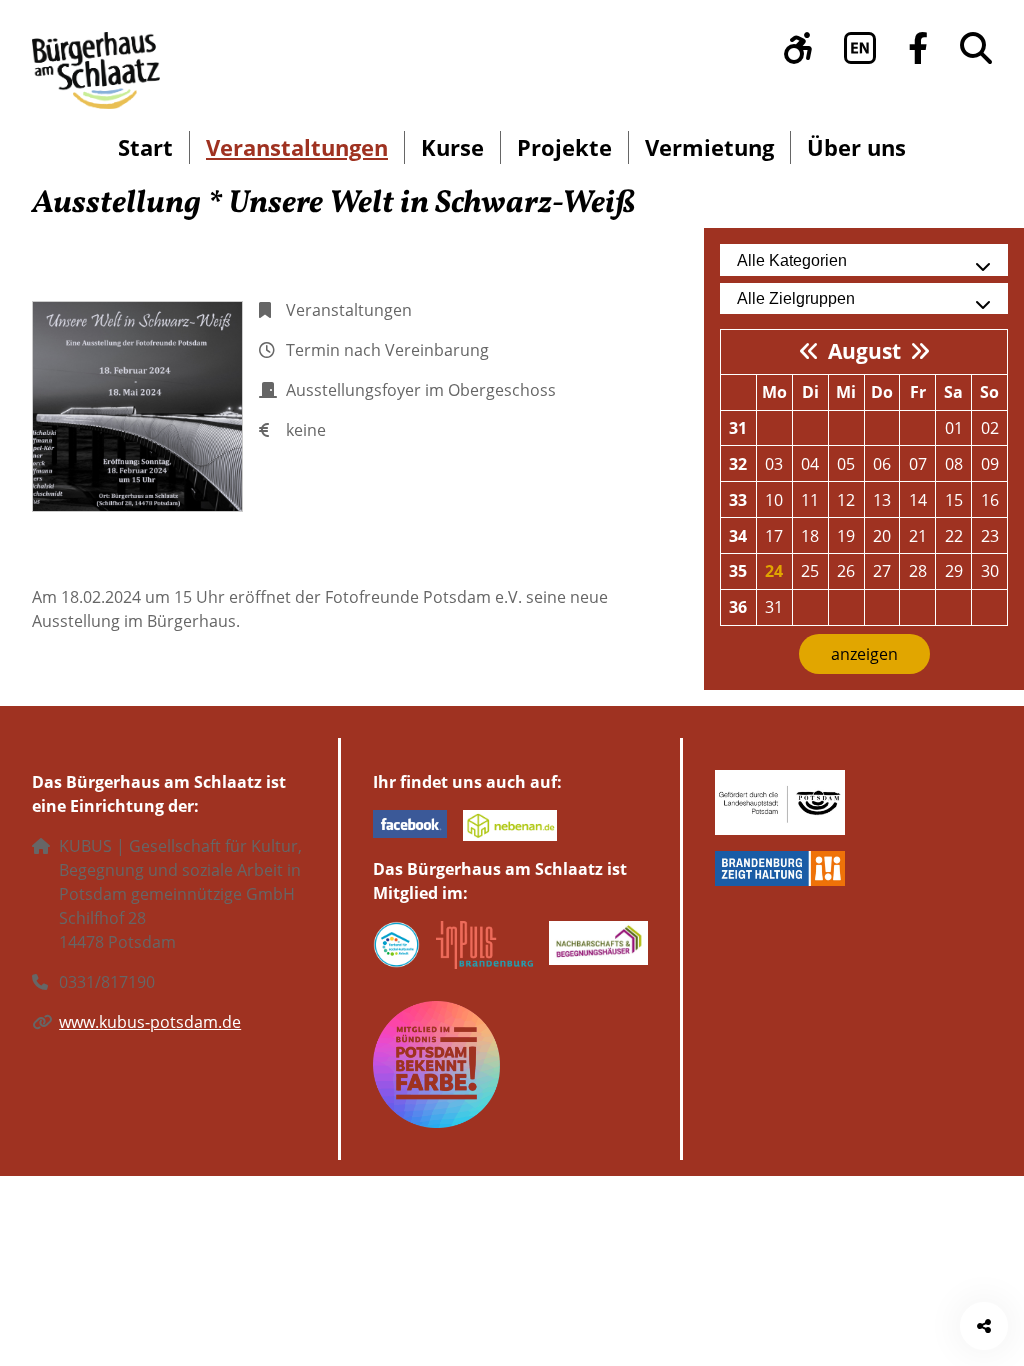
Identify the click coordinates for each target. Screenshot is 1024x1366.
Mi (846, 392)
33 (738, 500)
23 (990, 536)
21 (918, 536)
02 (990, 428)
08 (954, 464)
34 (738, 536)
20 (882, 536)
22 (954, 536)
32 (738, 464)
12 (846, 500)
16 (990, 500)
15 (954, 500)
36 (738, 607)
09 (990, 464)
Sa (953, 392)
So (989, 392)
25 (810, 571)
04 (810, 464)
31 (738, 428)
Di (810, 392)
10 (774, 500)
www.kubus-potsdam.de (150, 1022)
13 (882, 500)
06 (882, 464)
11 (810, 500)
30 (990, 571)
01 (954, 428)
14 (918, 500)
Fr (918, 392)
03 (774, 464)
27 (882, 571)
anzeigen (864, 654)
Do (882, 392)
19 (846, 536)
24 (774, 571)
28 (918, 571)
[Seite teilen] (984, 1326)
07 (918, 464)
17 (774, 536)
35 (738, 571)
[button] (798, 48)
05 (846, 464)
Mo (774, 392)
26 (846, 571)
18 (810, 536)
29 (954, 571)
